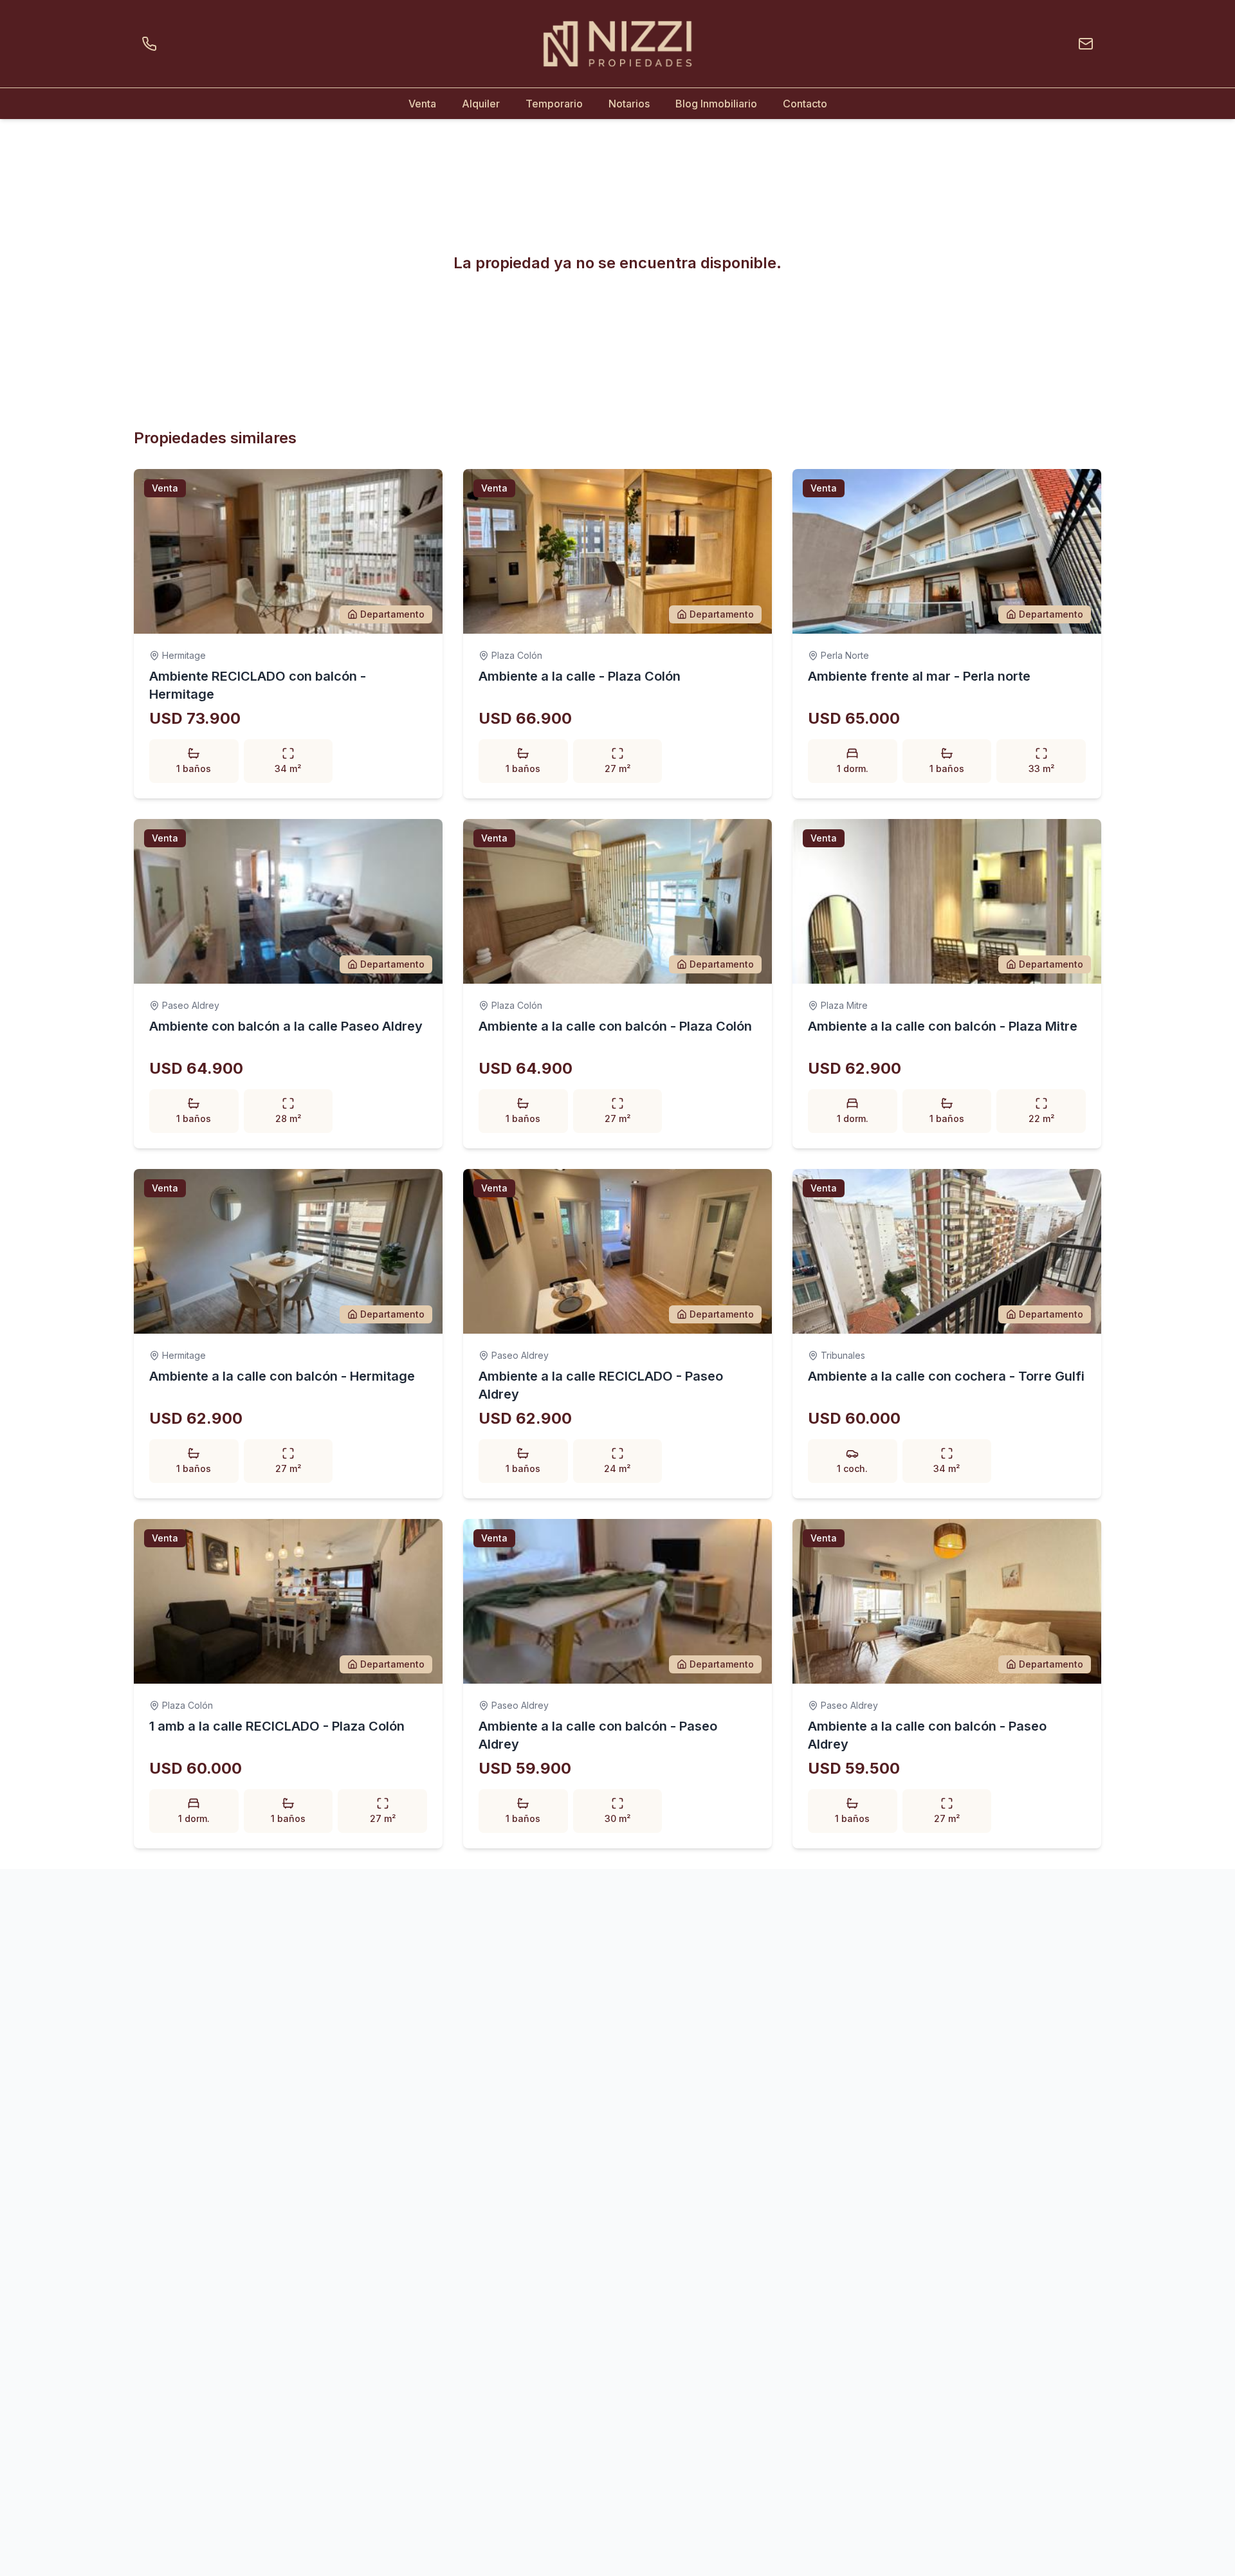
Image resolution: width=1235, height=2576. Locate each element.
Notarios (629, 104)
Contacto (805, 104)
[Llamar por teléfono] (152, 44)
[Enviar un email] (1083, 44)
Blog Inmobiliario (716, 104)
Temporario (554, 104)
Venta (422, 104)
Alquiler (481, 104)
